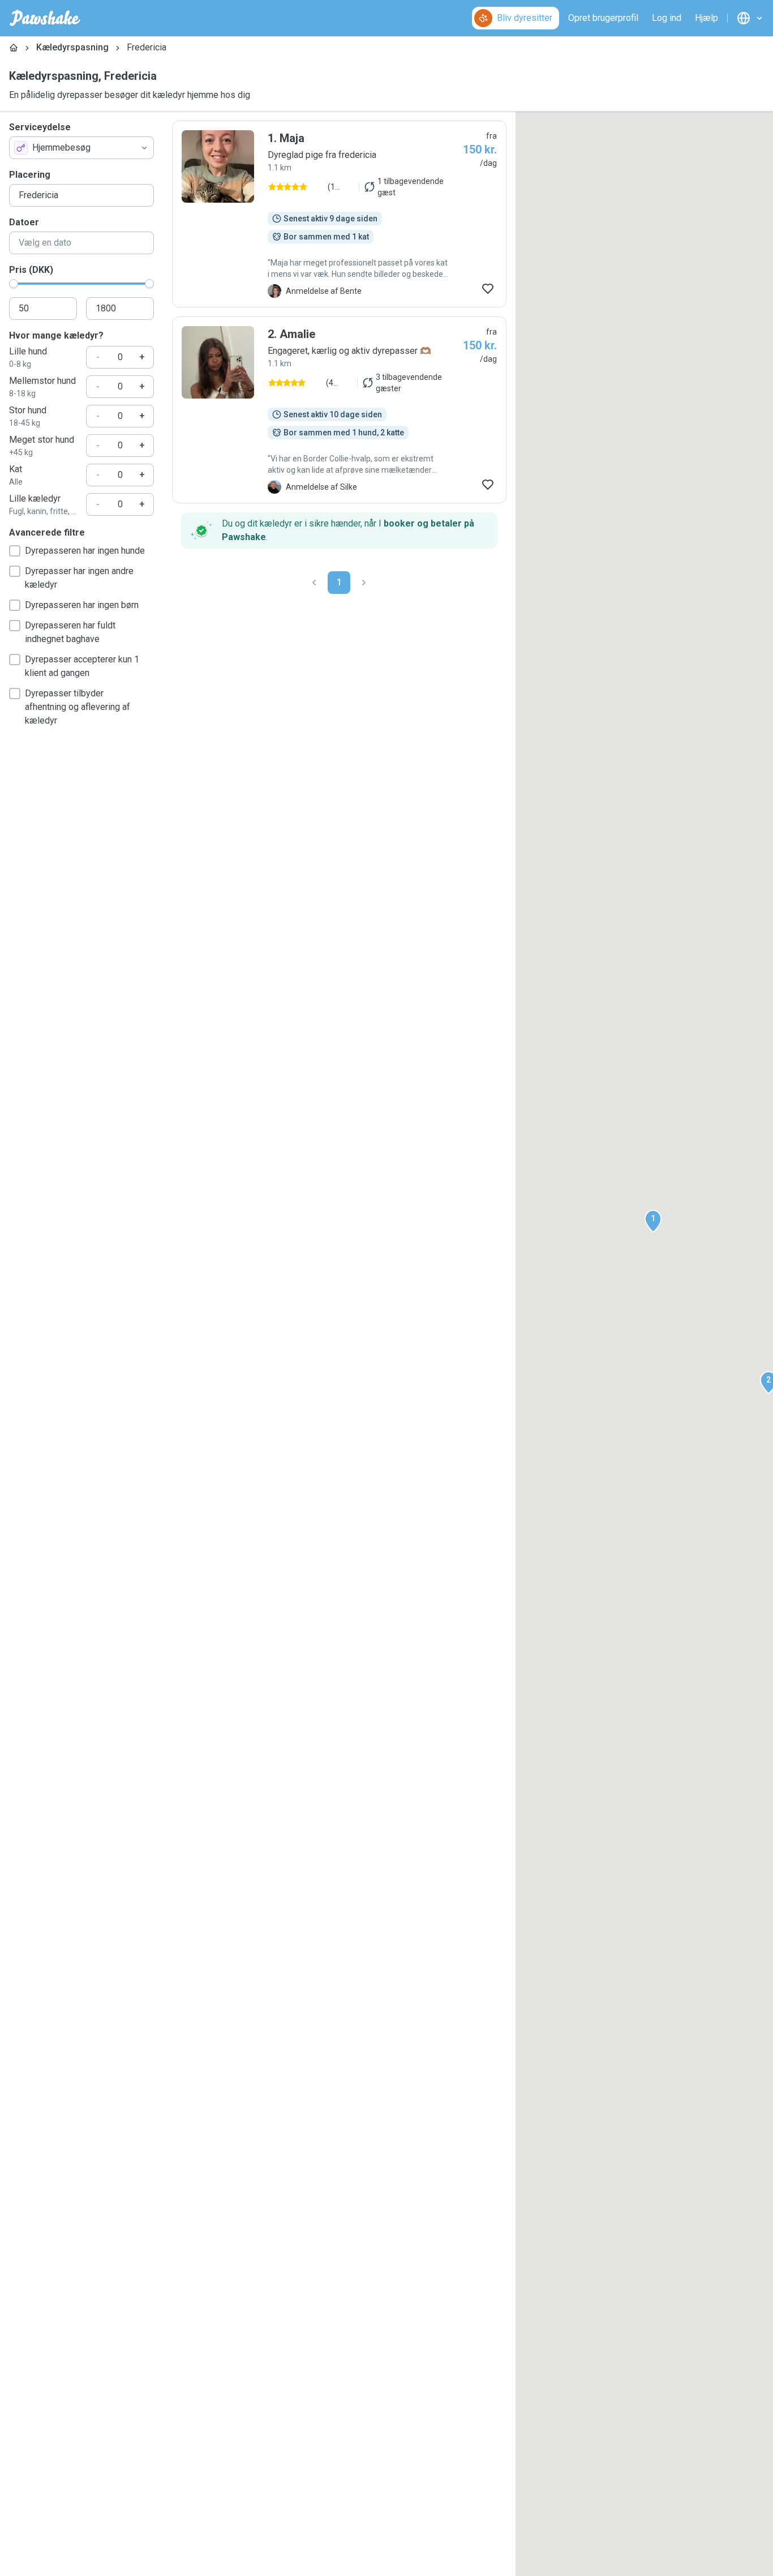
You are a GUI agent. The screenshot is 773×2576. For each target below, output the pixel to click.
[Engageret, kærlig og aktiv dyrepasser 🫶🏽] (339, 410)
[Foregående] (314, 583)
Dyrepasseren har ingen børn (82, 605)
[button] (653, 1221)
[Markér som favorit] (488, 289)
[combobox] (81, 148)
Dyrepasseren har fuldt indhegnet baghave (70, 632)
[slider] (14, 284)
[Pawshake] (45, 18)
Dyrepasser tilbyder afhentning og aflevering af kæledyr (78, 707)
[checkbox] (15, 551)
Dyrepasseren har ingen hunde (85, 551)
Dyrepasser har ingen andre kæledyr (79, 578)
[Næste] (364, 583)
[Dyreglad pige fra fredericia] (339, 214)
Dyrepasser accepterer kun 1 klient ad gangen (82, 666)
